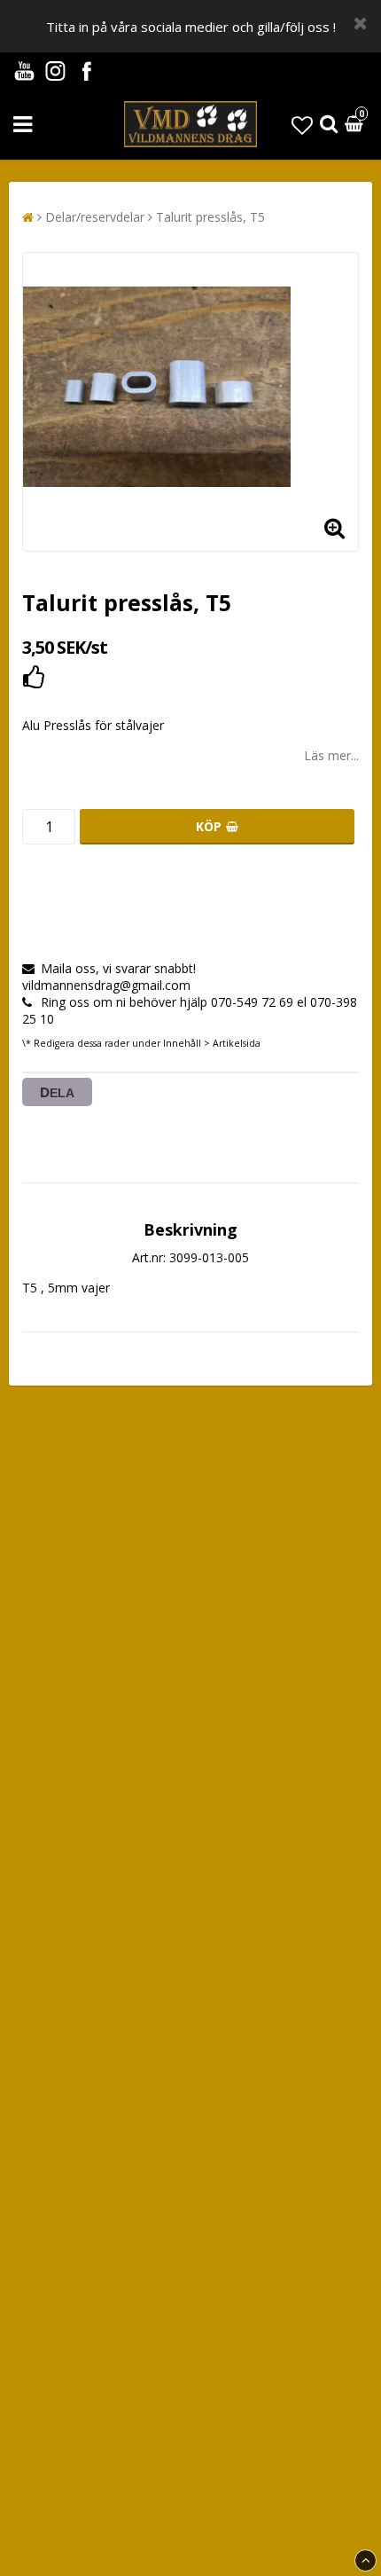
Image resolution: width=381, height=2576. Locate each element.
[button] (302, 125)
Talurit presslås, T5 (210, 217)
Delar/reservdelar (95, 217)
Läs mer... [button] (331, 755)
